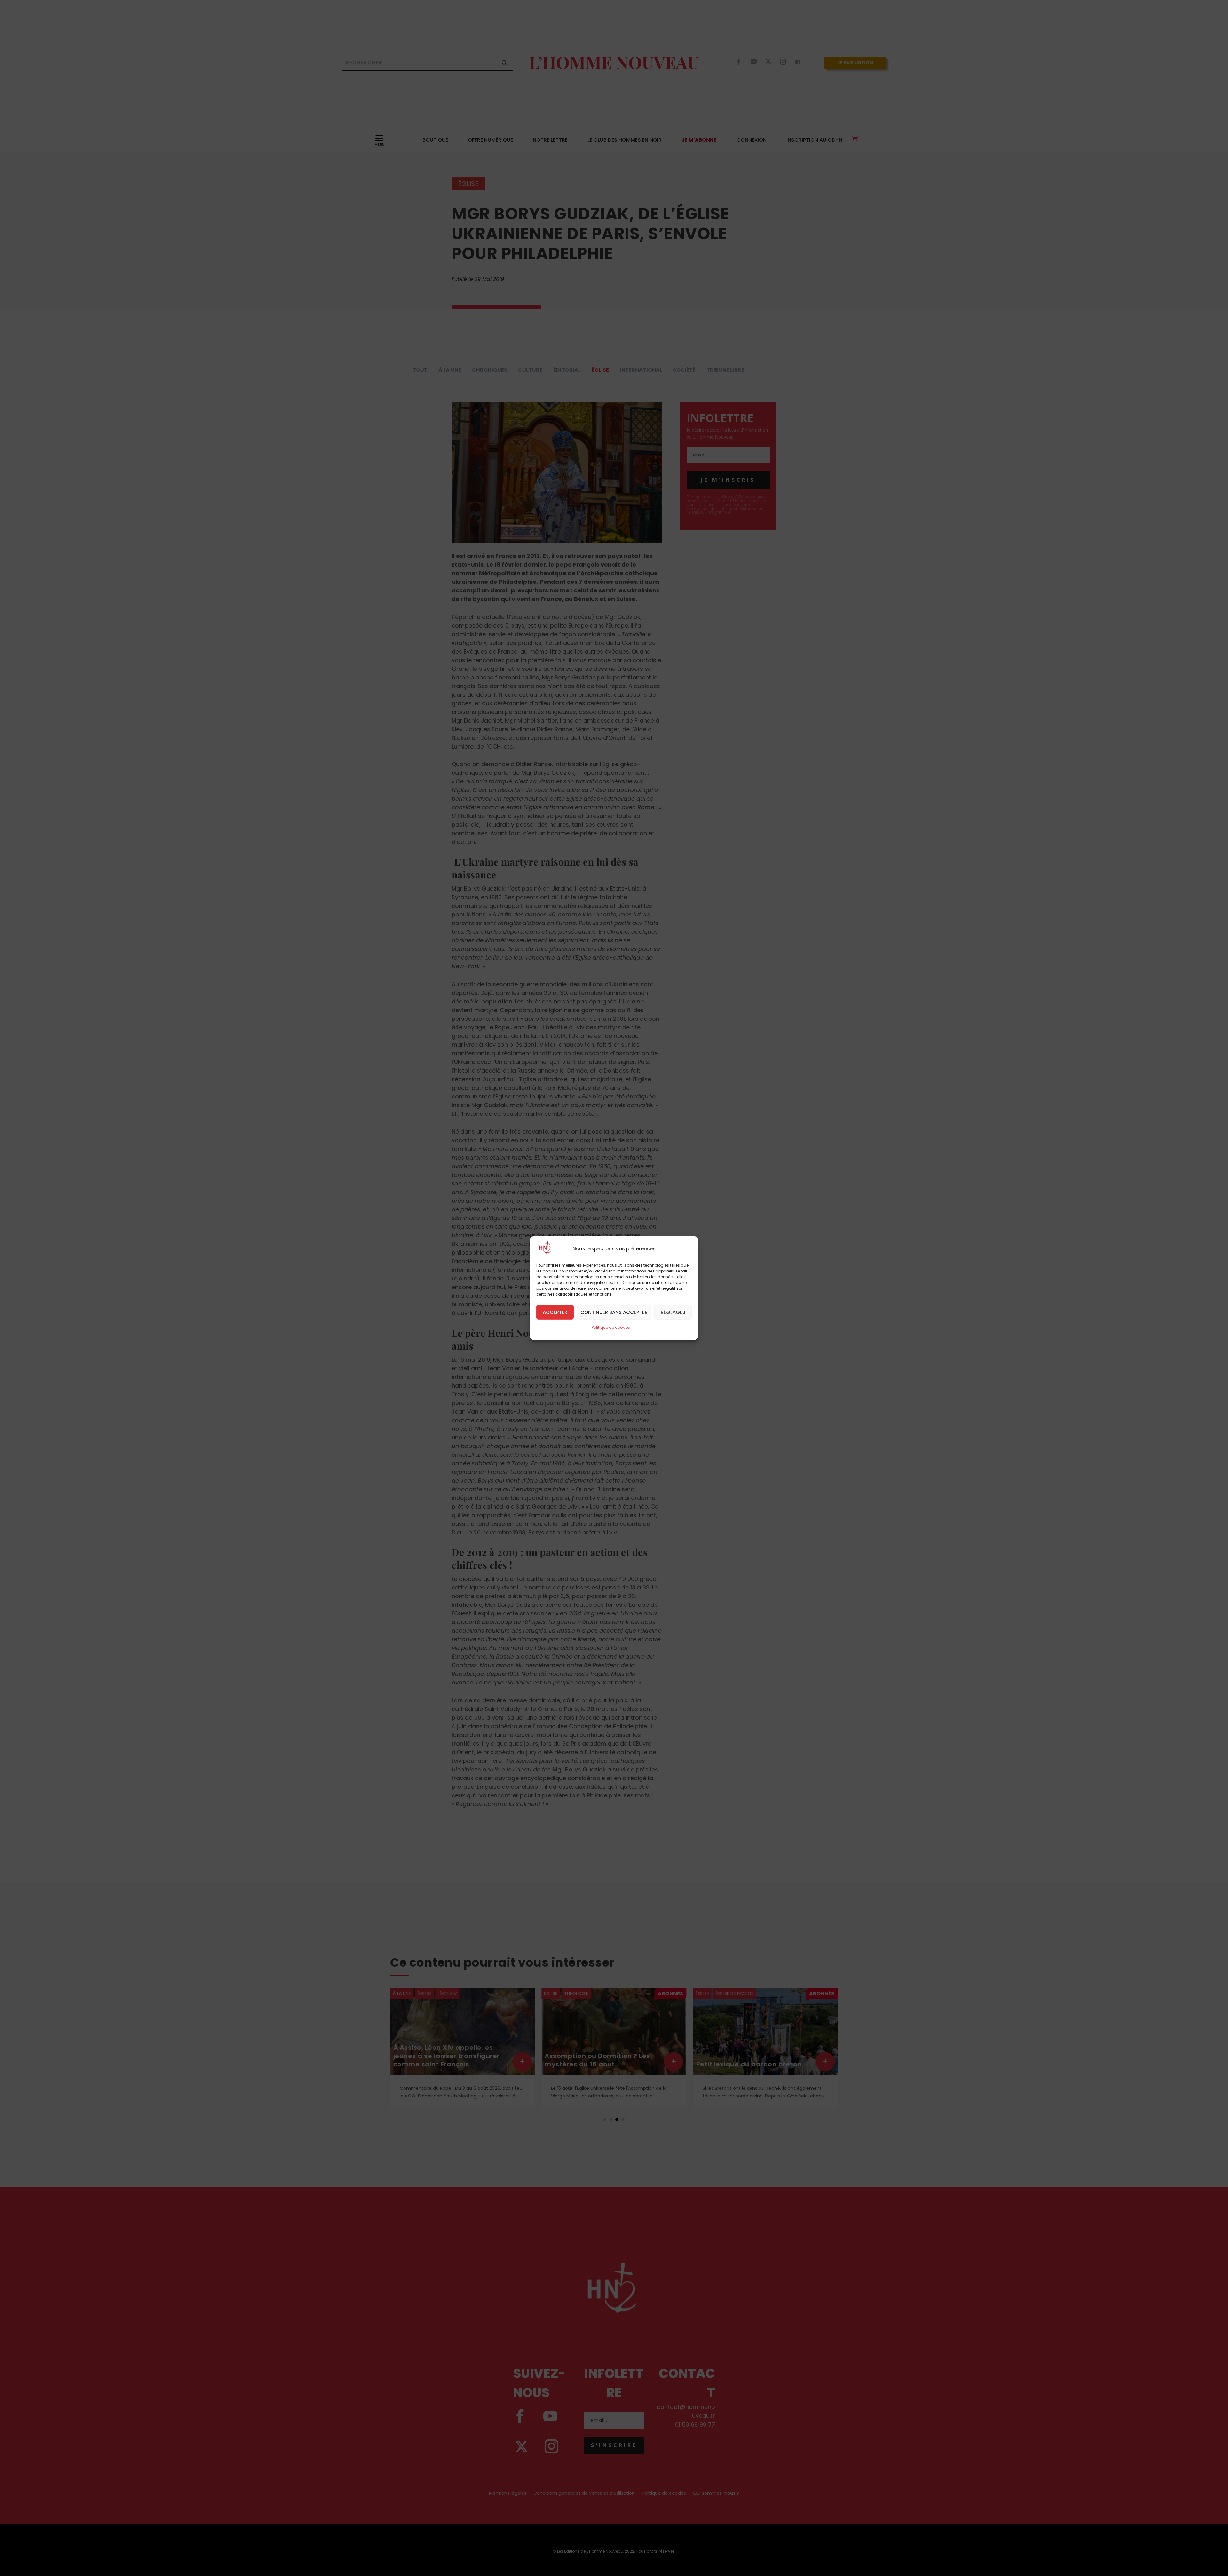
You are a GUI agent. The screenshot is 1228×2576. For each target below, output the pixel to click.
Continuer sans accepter (614, 1312)
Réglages (673, 1312)
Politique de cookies (611, 1327)
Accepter (555, 1312)
